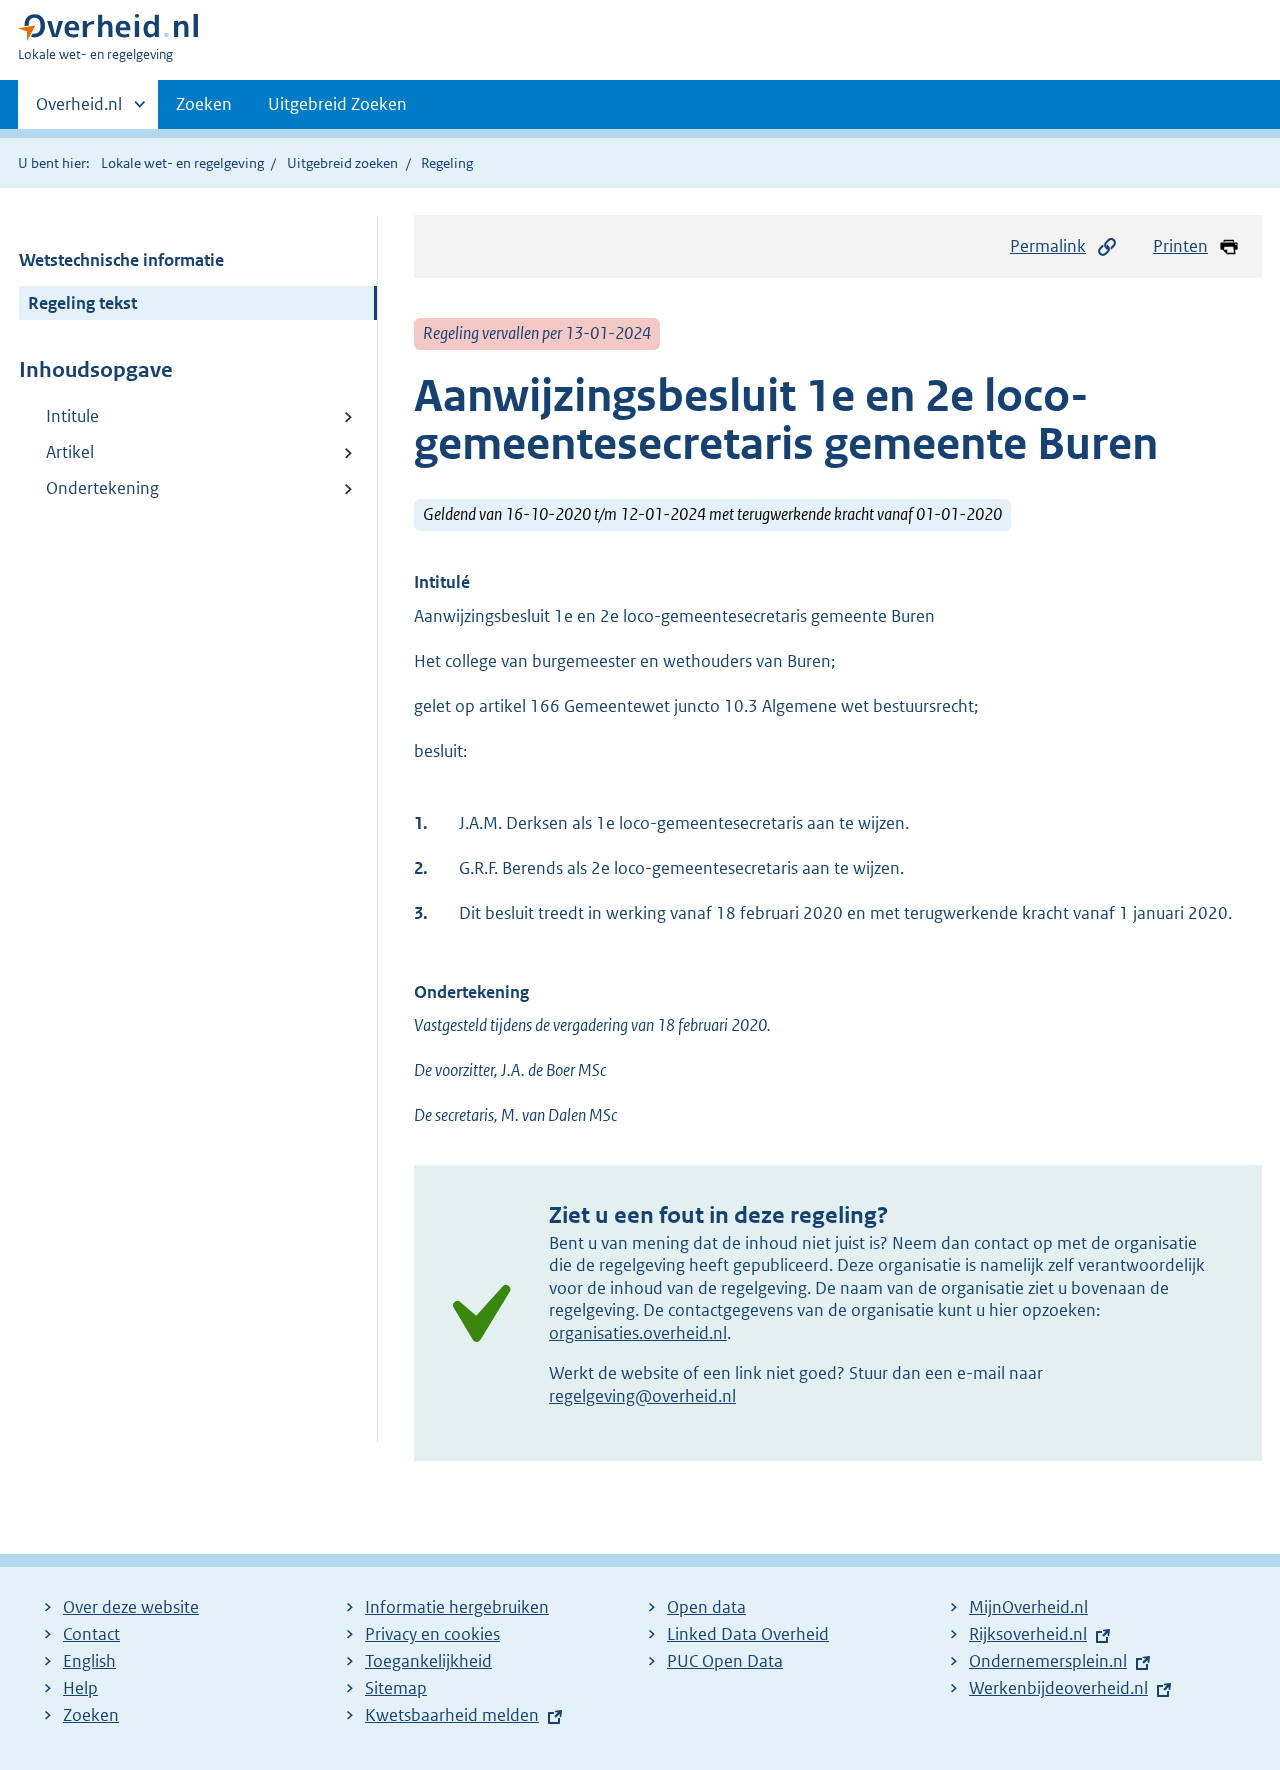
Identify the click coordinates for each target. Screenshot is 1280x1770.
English (89, 1661)
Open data (706, 1607)
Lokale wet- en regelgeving (182, 163)
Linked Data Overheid (748, 1634)
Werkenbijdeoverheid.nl (1058, 1688)
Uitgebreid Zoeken (337, 104)
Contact (91, 1634)
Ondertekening (102, 488)
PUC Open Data (725, 1661)
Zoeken (204, 104)
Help (80, 1688)
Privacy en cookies (432, 1634)
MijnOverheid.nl (1028, 1607)
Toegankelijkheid (428, 1661)
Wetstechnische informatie (121, 260)
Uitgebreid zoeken (342, 163)
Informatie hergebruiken (457, 1607)
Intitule (72, 416)
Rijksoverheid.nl (1028, 1634)
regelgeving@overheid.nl (642, 1396)
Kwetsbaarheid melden (452, 1715)
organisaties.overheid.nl (638, 1333)
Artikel (70, 452)
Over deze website (131, 1607)
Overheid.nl (79, 111)
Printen (1180, 246)
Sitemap (396, 1688)
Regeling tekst (82, 303)
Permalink (1048, 246)
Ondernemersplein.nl (1048, 1661)
